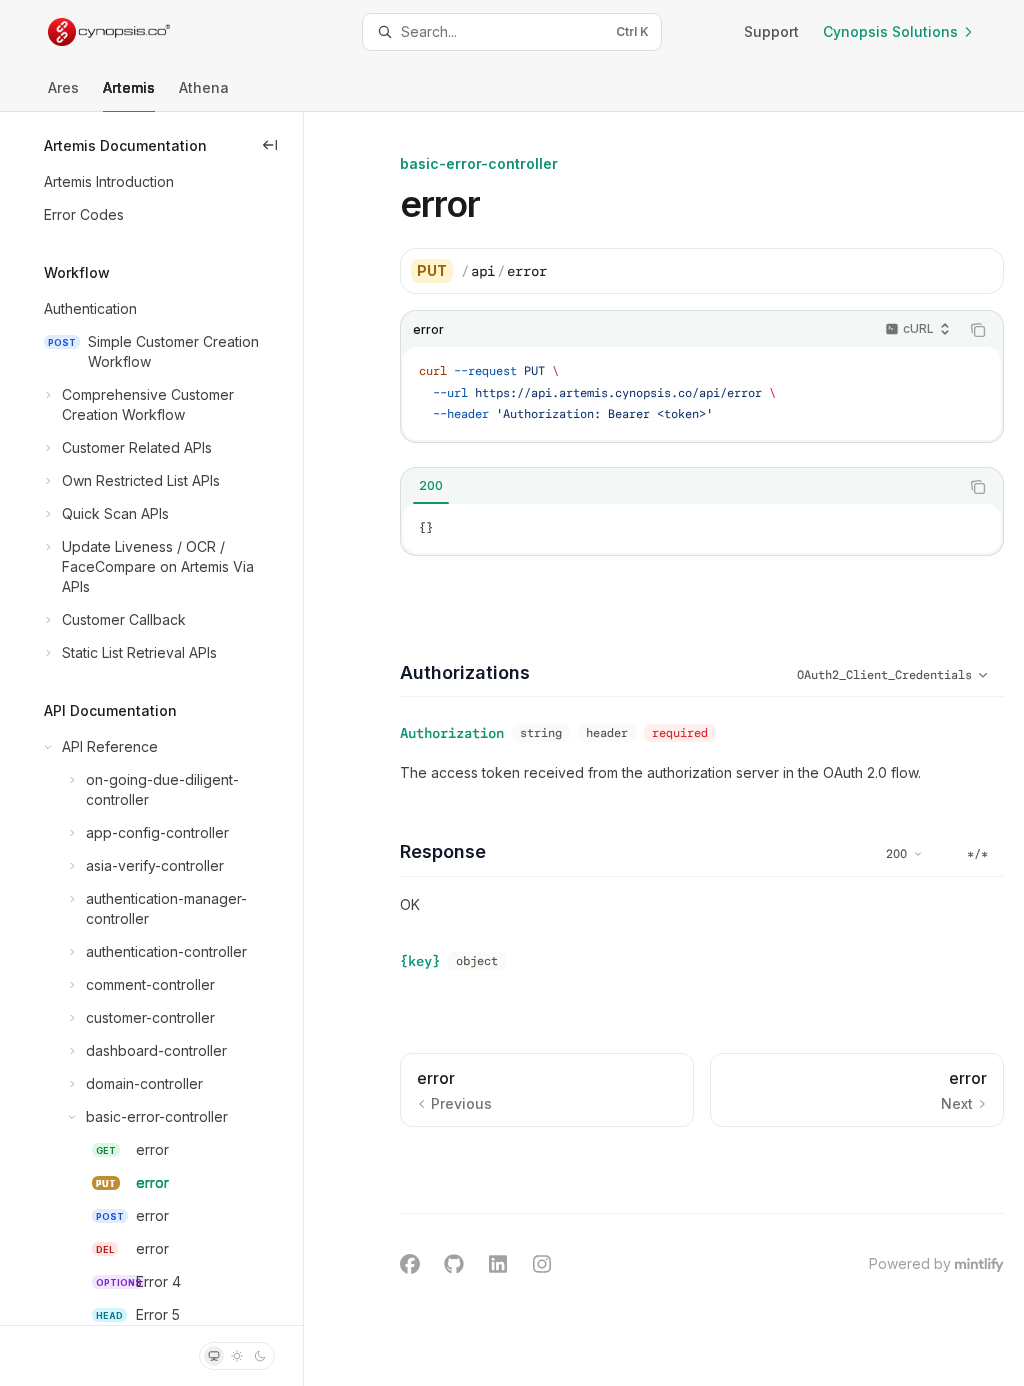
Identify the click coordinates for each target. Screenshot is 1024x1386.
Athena (204, 87)
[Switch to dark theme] (260, 1356)
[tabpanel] (702, 529)
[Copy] (981, 271)
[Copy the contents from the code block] (978, 330)
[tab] (431, 486)
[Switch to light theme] (237, 1356)
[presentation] (151, 718)
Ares (63, 87)
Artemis (129, 87)
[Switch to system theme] (214, 1356)
